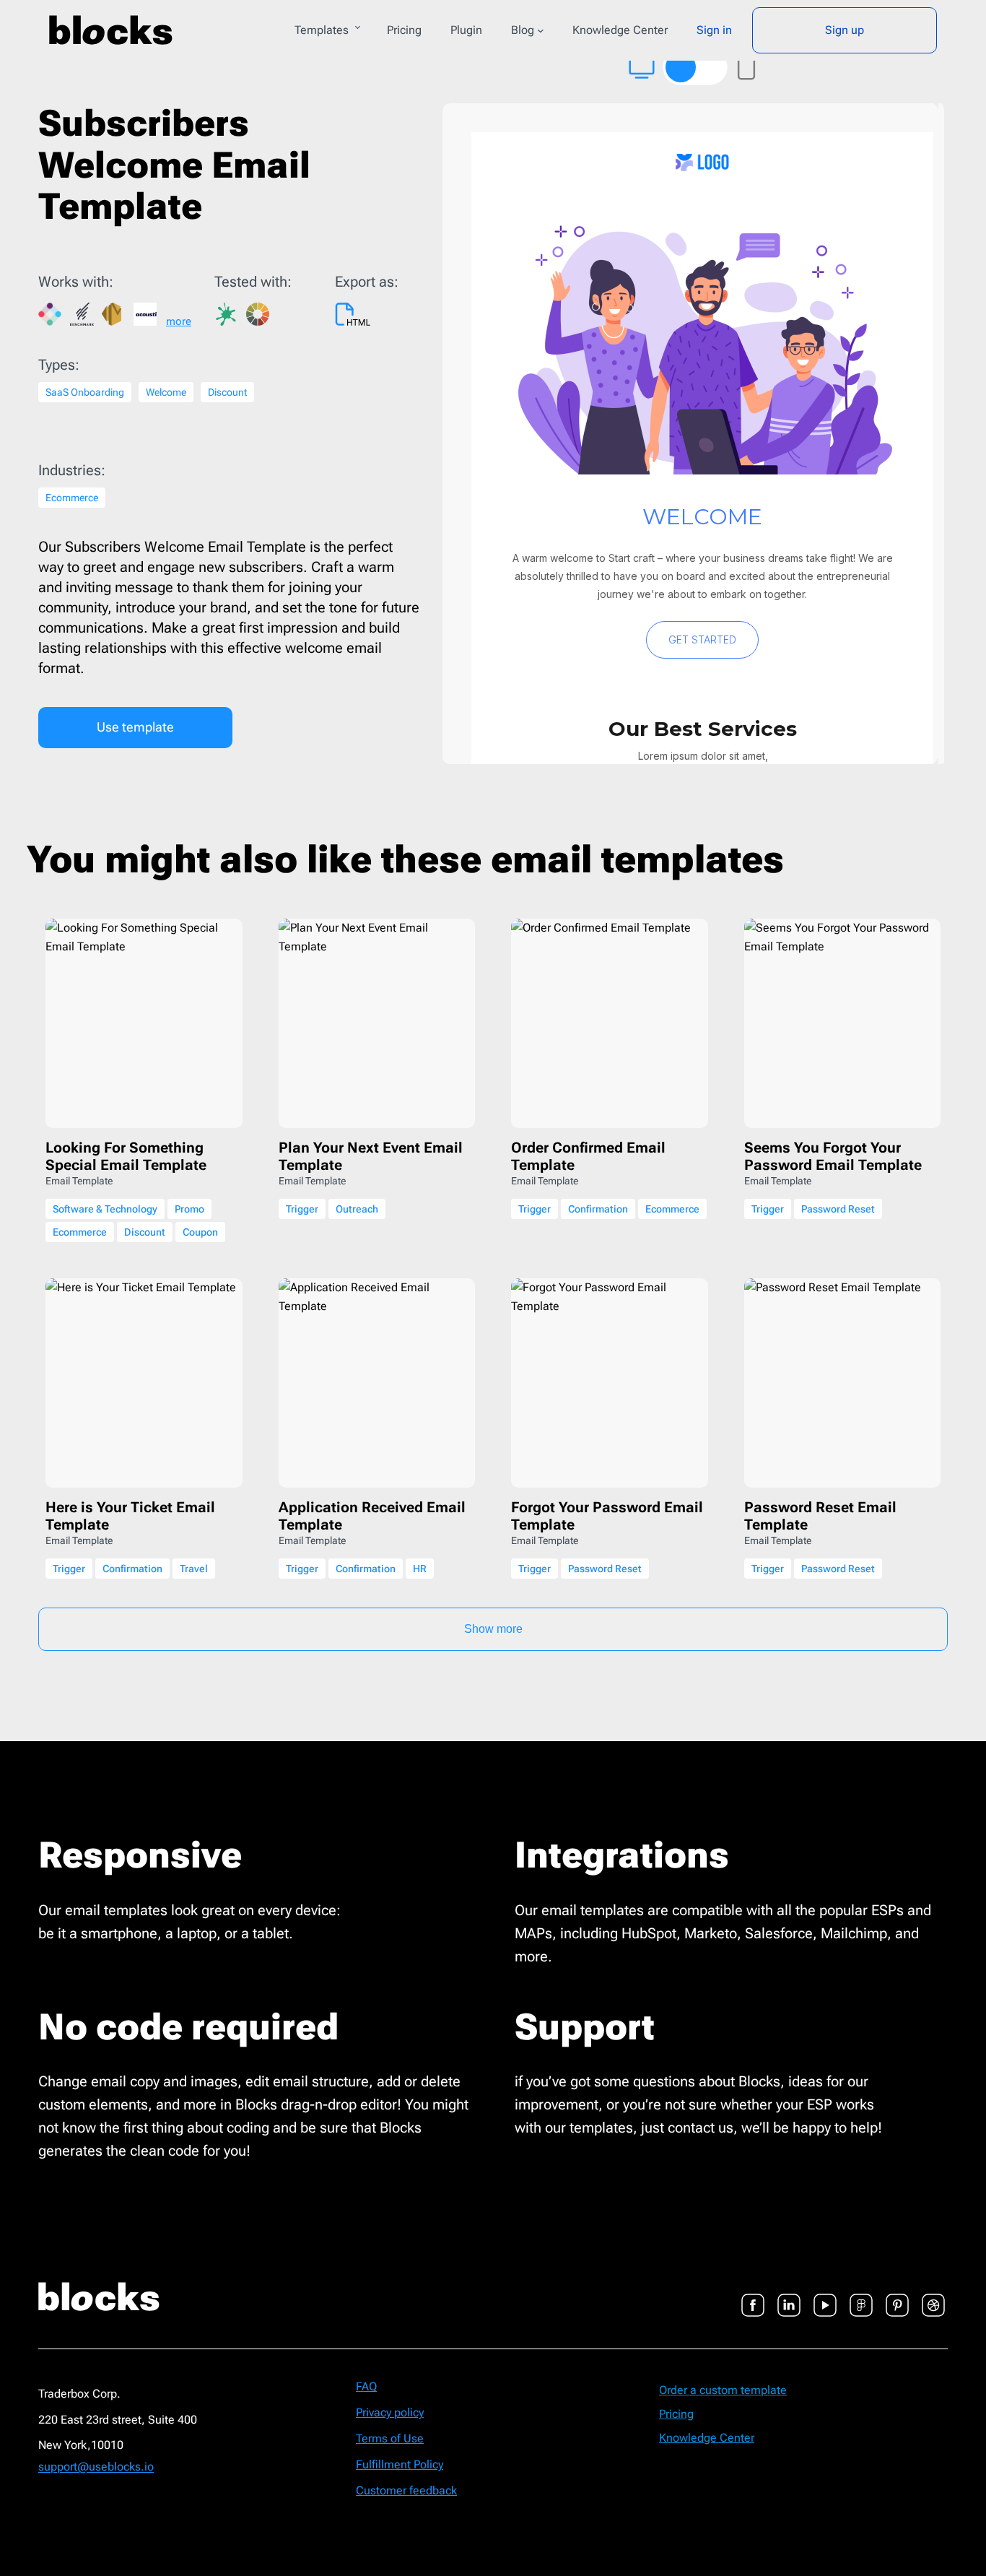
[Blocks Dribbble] (933, 2297)
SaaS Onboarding (85, 392)
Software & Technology (105, 1209)
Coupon (200, 1232)
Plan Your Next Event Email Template (371, 1156)
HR (420, 1569)
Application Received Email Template (372, 1516)
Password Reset (838, 1209)
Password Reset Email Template (820, 1516)
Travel (194, 1569)
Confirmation (598, 1209)
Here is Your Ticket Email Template (130, 1516)
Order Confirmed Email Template (588, 1156)
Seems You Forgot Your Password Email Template (833, 1156)
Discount (227, 392)
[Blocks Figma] (861, 2297)
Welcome (166, 392)
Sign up (845, 30)
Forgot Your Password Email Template (607, 1516)
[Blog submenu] (541, 30)
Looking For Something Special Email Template (126, 1156)
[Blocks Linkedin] (789, 2297)
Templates (322, 30)
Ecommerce (72, 498)
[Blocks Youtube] (825, 2297)
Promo (189, 1209)
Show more (493, 1629)
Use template (135, 727)
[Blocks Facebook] (753, 2297)
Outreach (357, 1209)
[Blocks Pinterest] (897, 2297)
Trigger (302, 1209)
